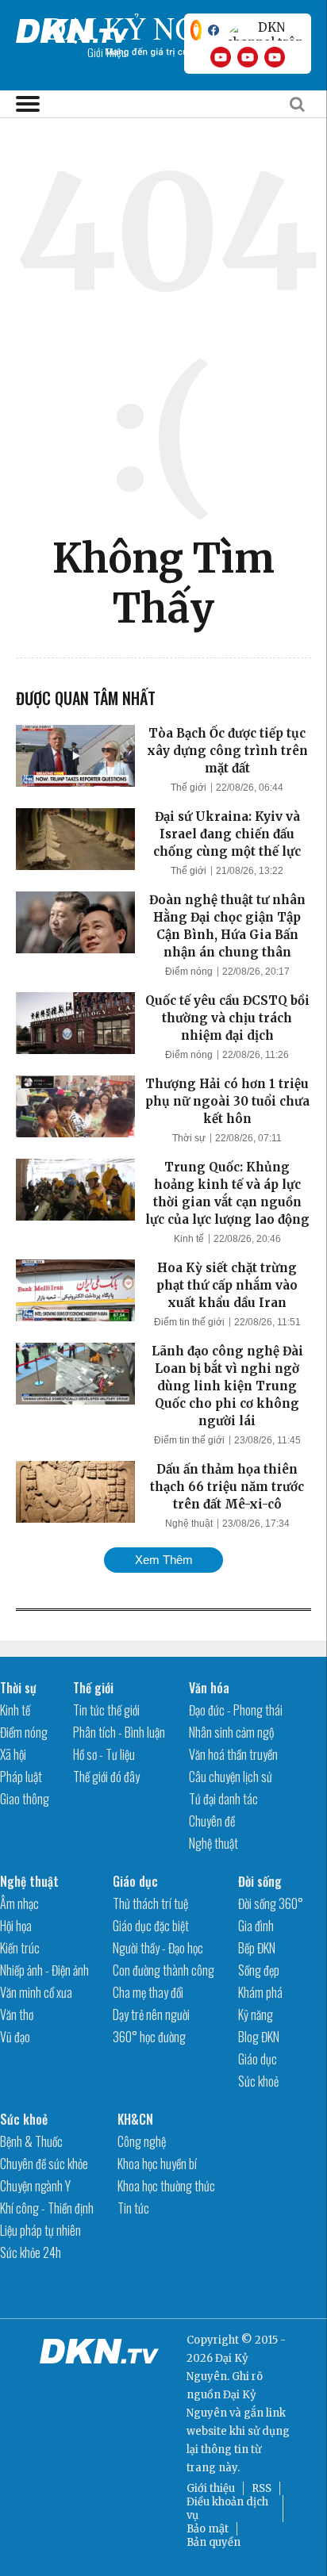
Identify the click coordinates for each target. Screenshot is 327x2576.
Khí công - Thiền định (47, 2208)
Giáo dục (135, 1881)
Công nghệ (142, 2141)
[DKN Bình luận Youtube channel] (248, 57)
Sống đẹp (259, 1970)
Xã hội (13, 1754)
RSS (262, 2488)
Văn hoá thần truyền (233, 1754)
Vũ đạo (15, 2037)
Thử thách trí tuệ (150, 1903)
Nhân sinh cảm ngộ (231, 1732)
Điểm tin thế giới (189, 1322)
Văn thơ (17, 2014)
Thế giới (189, 788)
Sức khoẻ (258, 2081)
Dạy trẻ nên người (151, 2014)
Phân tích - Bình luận (119, 1732)
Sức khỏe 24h (31, 2252)
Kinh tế (189, 1239)
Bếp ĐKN (257, 1948)
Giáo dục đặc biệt (151, 1926)
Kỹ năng (256, 2014)
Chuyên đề (212, 1821)
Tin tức (133, 2208)
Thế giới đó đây (106, 1777)
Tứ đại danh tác (223, 1799)
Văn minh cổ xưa (36, 1992)
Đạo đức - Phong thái (236, 1710)
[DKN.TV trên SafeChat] (196, 30)
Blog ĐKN (259, 2037)
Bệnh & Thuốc (31, 2141)
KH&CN (135, 2119)
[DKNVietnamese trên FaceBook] (214, 30)
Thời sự (189, 1138)
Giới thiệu (211, 2488)
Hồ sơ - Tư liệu (104, 1754)
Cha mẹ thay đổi (148, 1992)
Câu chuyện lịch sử (231, 1777)
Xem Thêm (164, 1560)
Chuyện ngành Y (35, 2186)
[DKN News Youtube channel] (221, 57)
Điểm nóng (189, 972)
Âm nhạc (19, 1903)
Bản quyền (214, 2542)
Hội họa (16, 1926)
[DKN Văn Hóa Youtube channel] (275, 57)
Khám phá (260, 1992)
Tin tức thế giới (106, 1710)
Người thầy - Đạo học (158, 1948)
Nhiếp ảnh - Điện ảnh (44, 1970)
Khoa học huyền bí (157, 2164)
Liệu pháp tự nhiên (40, 2230)
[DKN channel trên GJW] (265, 30)
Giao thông (25, 1799)
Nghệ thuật (189, 1524)
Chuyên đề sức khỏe (44, 2164)
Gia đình (256, 1926)
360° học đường (149, 2037)
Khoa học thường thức (166, 2186)
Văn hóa (209, 1688)
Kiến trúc (20, 1948)
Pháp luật (21, 1777)
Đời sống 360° (271, 1903)
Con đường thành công (163, 1970)
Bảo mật (208, 2529)
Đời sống (260, 1881)
